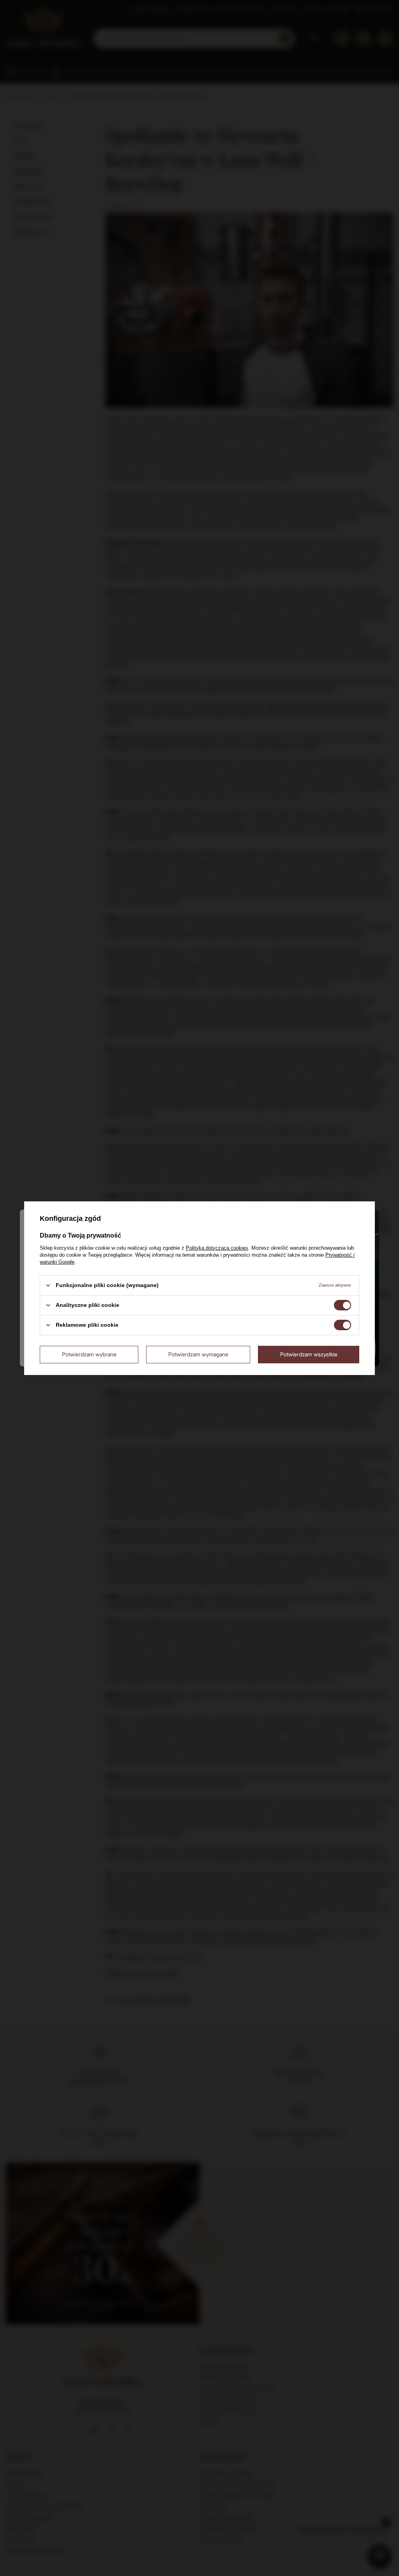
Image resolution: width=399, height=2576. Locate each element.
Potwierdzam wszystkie (309, 1354)
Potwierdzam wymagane (198, 1354)
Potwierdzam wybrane (89, 1354)
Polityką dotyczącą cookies (217, 1248)
